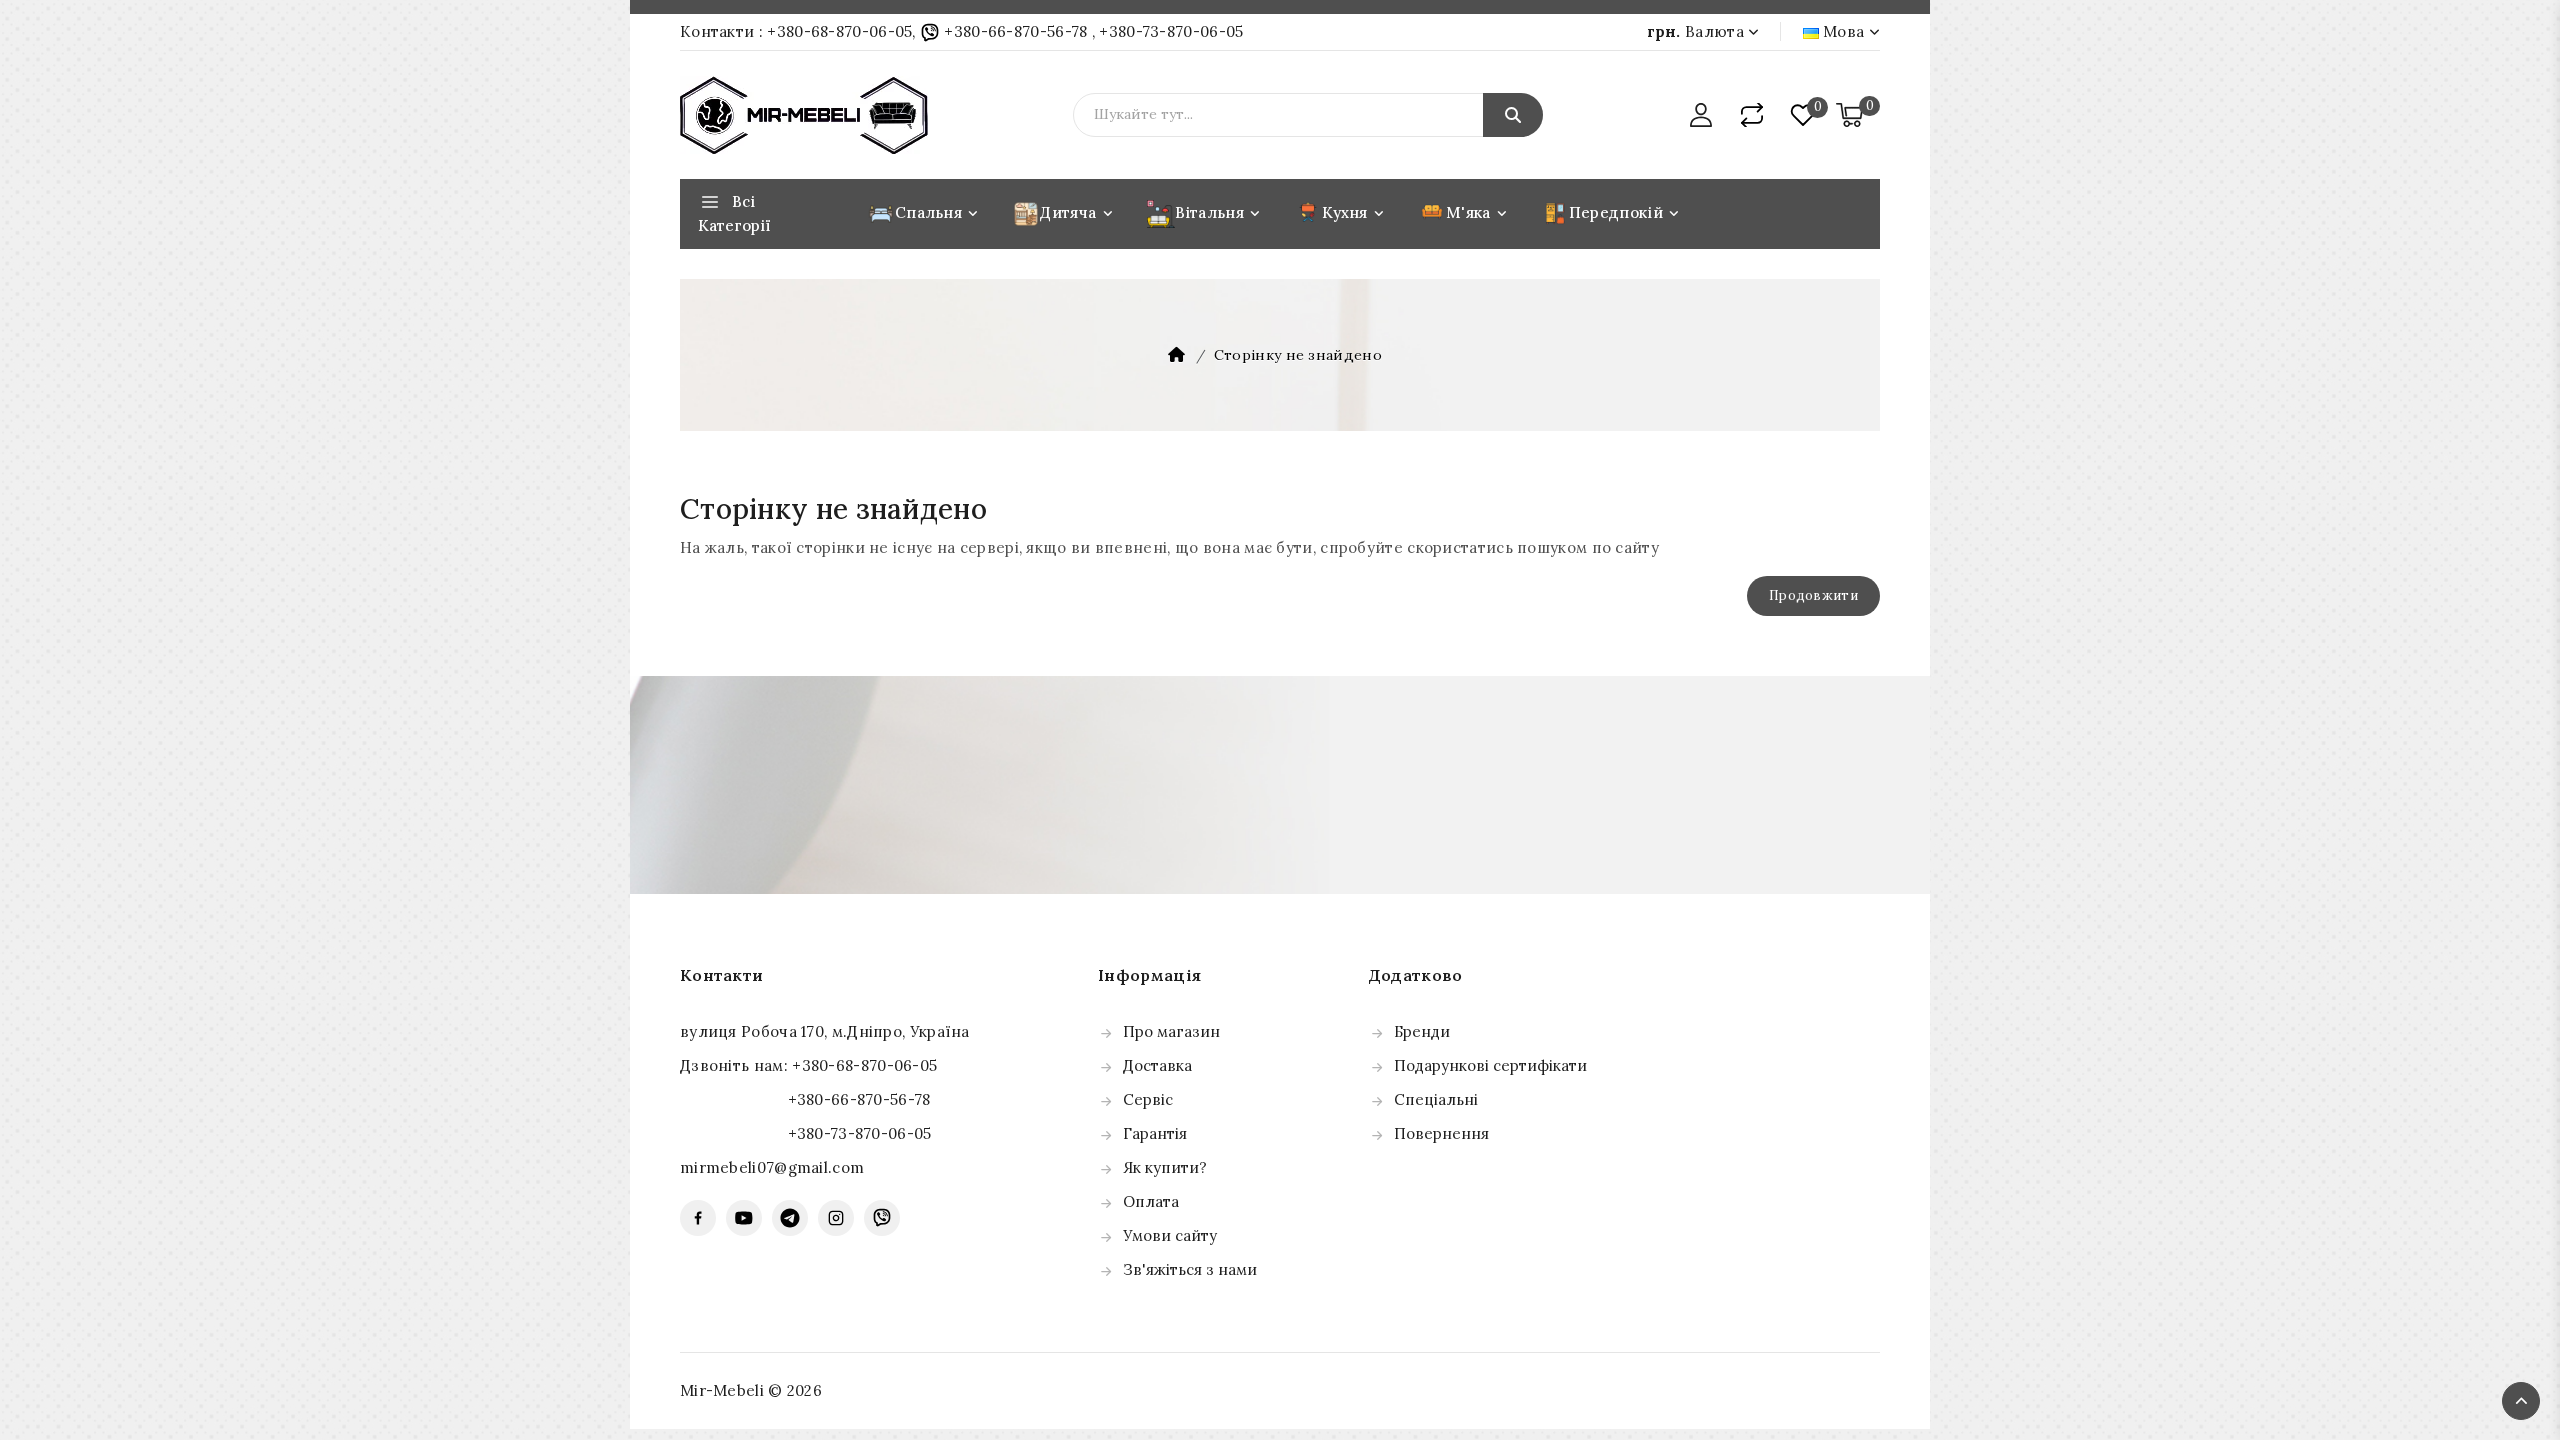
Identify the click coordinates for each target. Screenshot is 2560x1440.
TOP (2521, 1401)
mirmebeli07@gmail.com (772, 1167)
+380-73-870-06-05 (1171, 31)
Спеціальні (1436, 1099)
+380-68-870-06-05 (839, 31)
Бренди (1422, 1031)
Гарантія (1155, 1133)
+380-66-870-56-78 (1016, 31)
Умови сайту (1170, 1235)
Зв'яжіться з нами (1190, 1269)
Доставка (1157, 1065)
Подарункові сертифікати (1490, 1065)
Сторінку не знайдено (1298, 355)
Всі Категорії (734, 213)
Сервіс (1148, 1099)
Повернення (1441, 1133)
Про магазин (1171, 1031)
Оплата (1151, 1201)
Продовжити (1813, 595)
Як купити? (1165, 1167)
